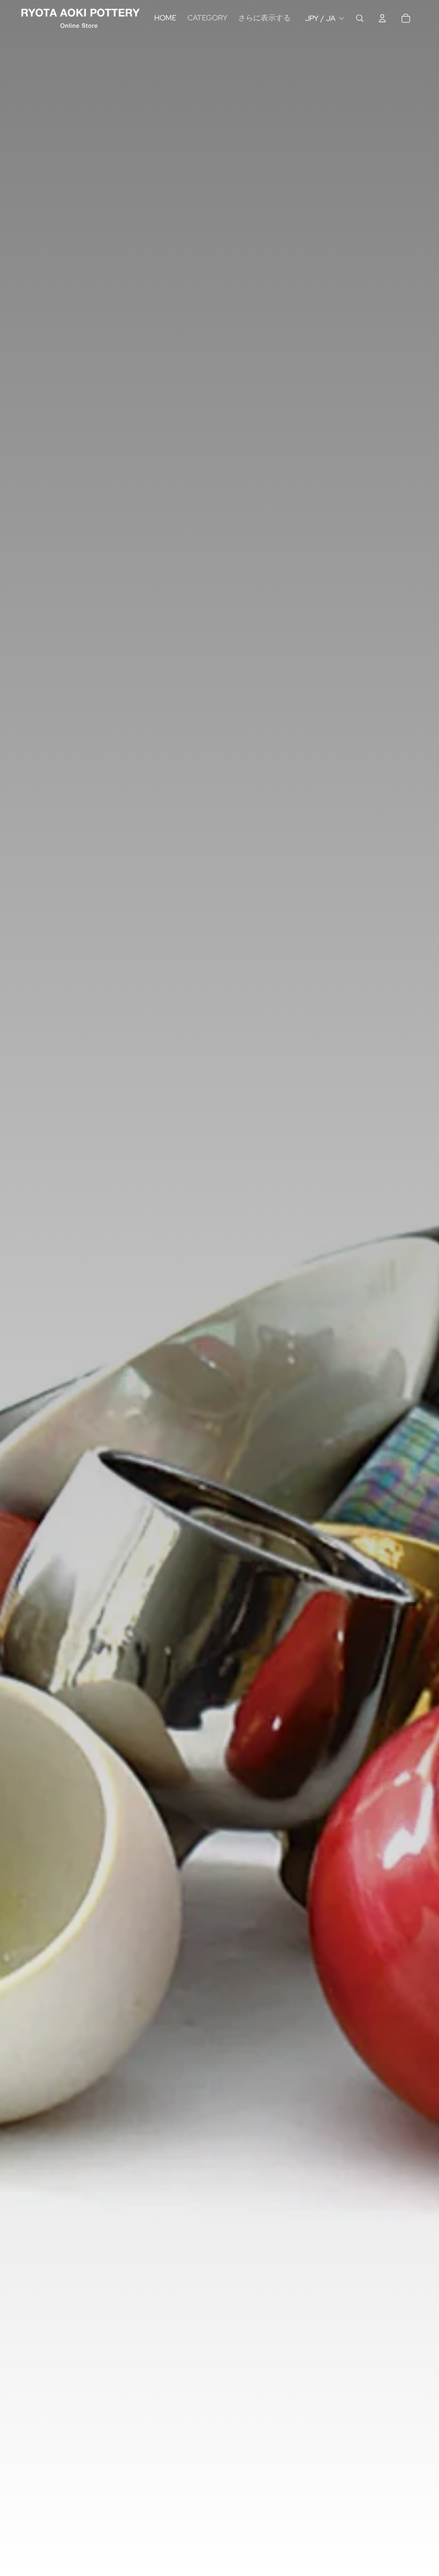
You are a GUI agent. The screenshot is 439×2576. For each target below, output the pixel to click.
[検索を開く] (360, 18)
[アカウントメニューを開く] (382, 18)
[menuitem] (264, 18)
